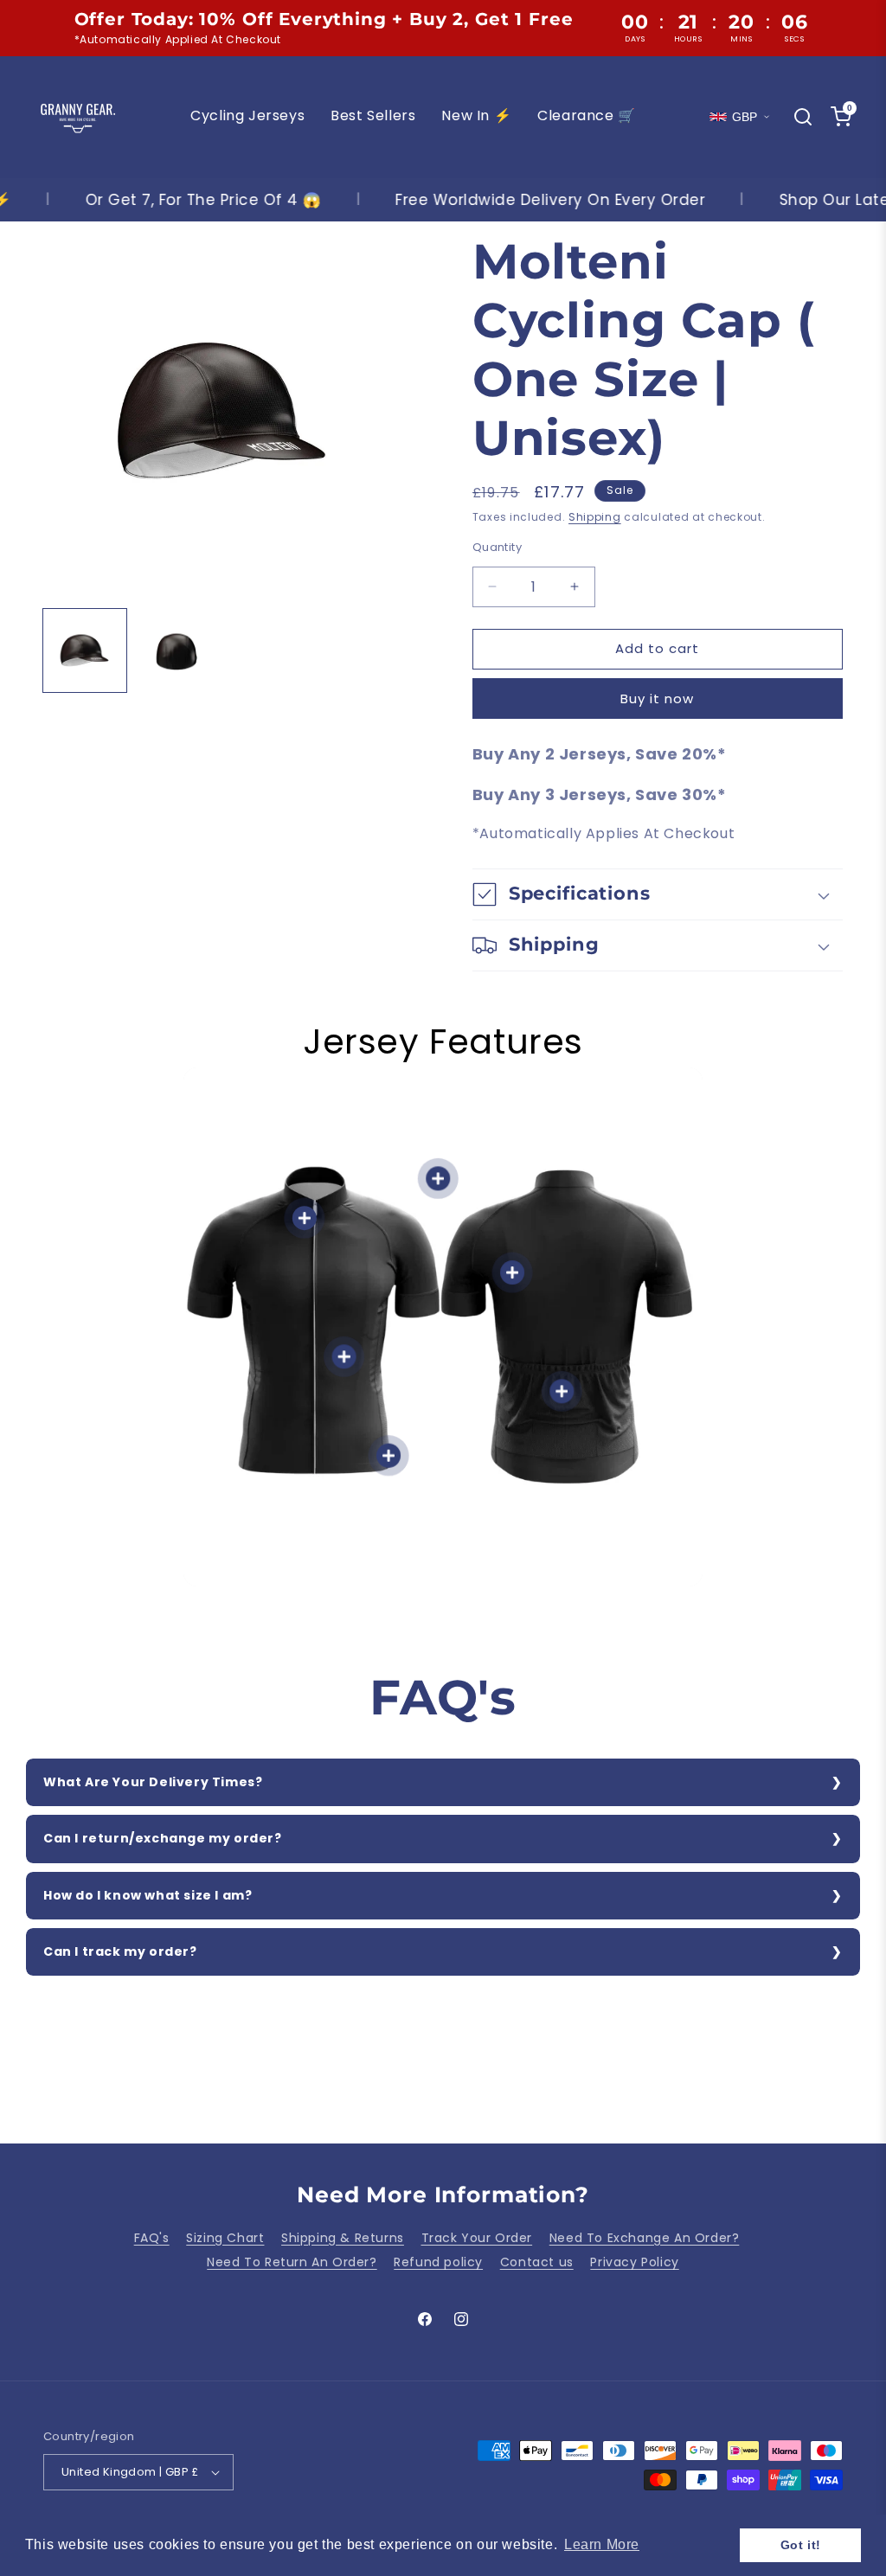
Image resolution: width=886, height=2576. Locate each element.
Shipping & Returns (343, 2238)
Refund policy (438, 2262)
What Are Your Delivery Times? (153, 1782)
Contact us (537, 2262)
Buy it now (657, 698)
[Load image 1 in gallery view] (85, 650)
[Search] (803, 117)
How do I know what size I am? (148, 1895)
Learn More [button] (602, 2544)
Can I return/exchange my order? (163, 1838)
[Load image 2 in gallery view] (177, 650)
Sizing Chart (225, 2238)
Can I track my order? (120, 1951)
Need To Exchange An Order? (645, 2238)
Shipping (595, 517)
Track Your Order (477, 2238)
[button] (658, 894)
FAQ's (152, 2238)
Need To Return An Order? (292, 2262)
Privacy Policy (634, 2262)
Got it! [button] (801, 2545)
